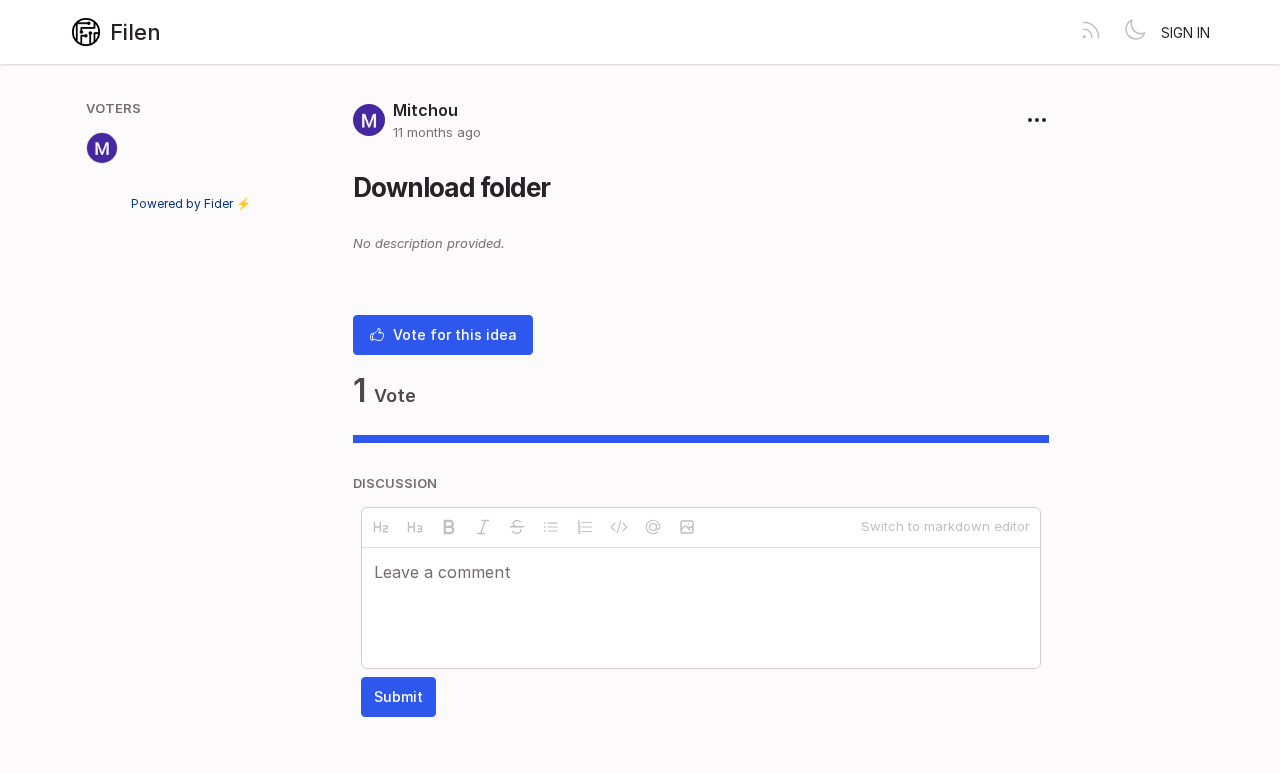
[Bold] (449, 527)
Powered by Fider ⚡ (191, 203)
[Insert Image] (687, 527)
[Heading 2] (381, 527)
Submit (398, 696)
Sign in (1185, 32)
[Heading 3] (415, 527)
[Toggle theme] (1135, 32)
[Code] (619, 527)
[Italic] (483, 527)
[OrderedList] (585, 527)
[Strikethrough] (517, 527)
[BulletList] (551, 527)
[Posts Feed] (1091, 32)
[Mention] (653, 527)
